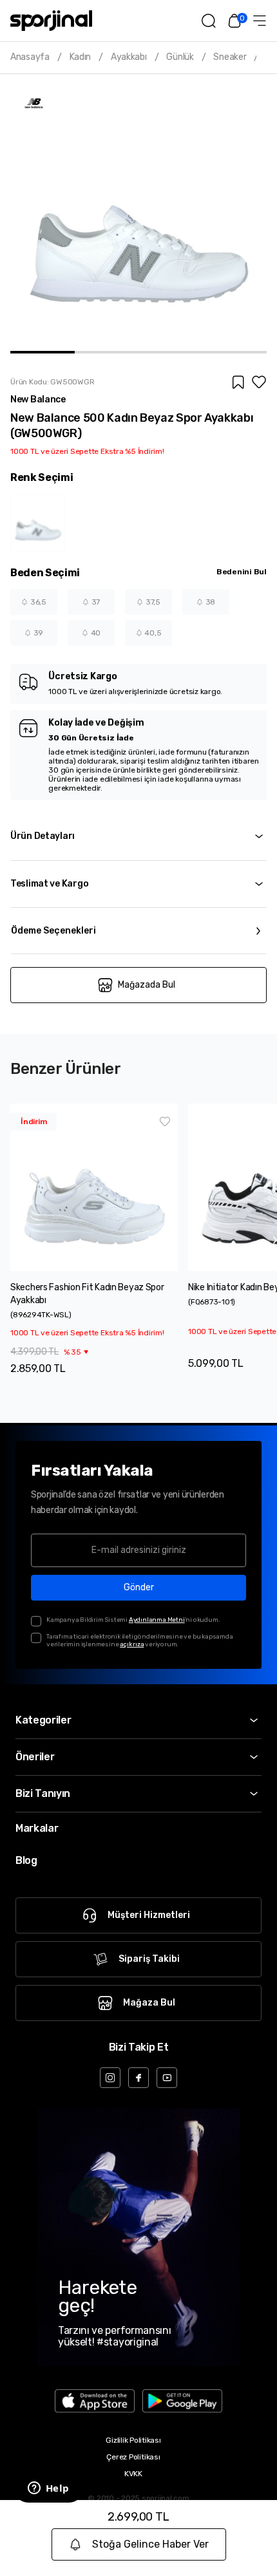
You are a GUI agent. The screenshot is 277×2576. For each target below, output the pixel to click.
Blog (26, 1860)
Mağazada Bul (147, 985)
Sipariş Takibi (149, 1959)
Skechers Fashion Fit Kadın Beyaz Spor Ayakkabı (87, 1294)
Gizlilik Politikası (133, 2440)
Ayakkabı (129, 57)
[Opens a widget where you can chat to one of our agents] (48, 2489)
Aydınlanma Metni (157, 1620)
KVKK (133, 2474)
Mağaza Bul (149, 2003)
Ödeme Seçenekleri (53, 931)
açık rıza (132, 1644)
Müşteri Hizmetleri (149, 1915)
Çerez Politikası (133, 2457)
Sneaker (230, 57)
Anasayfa (30, 57)
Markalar (37, 1828)
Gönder (139, 1587)
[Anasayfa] (51, 21)
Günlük (180, 57)
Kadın (81, 57)
